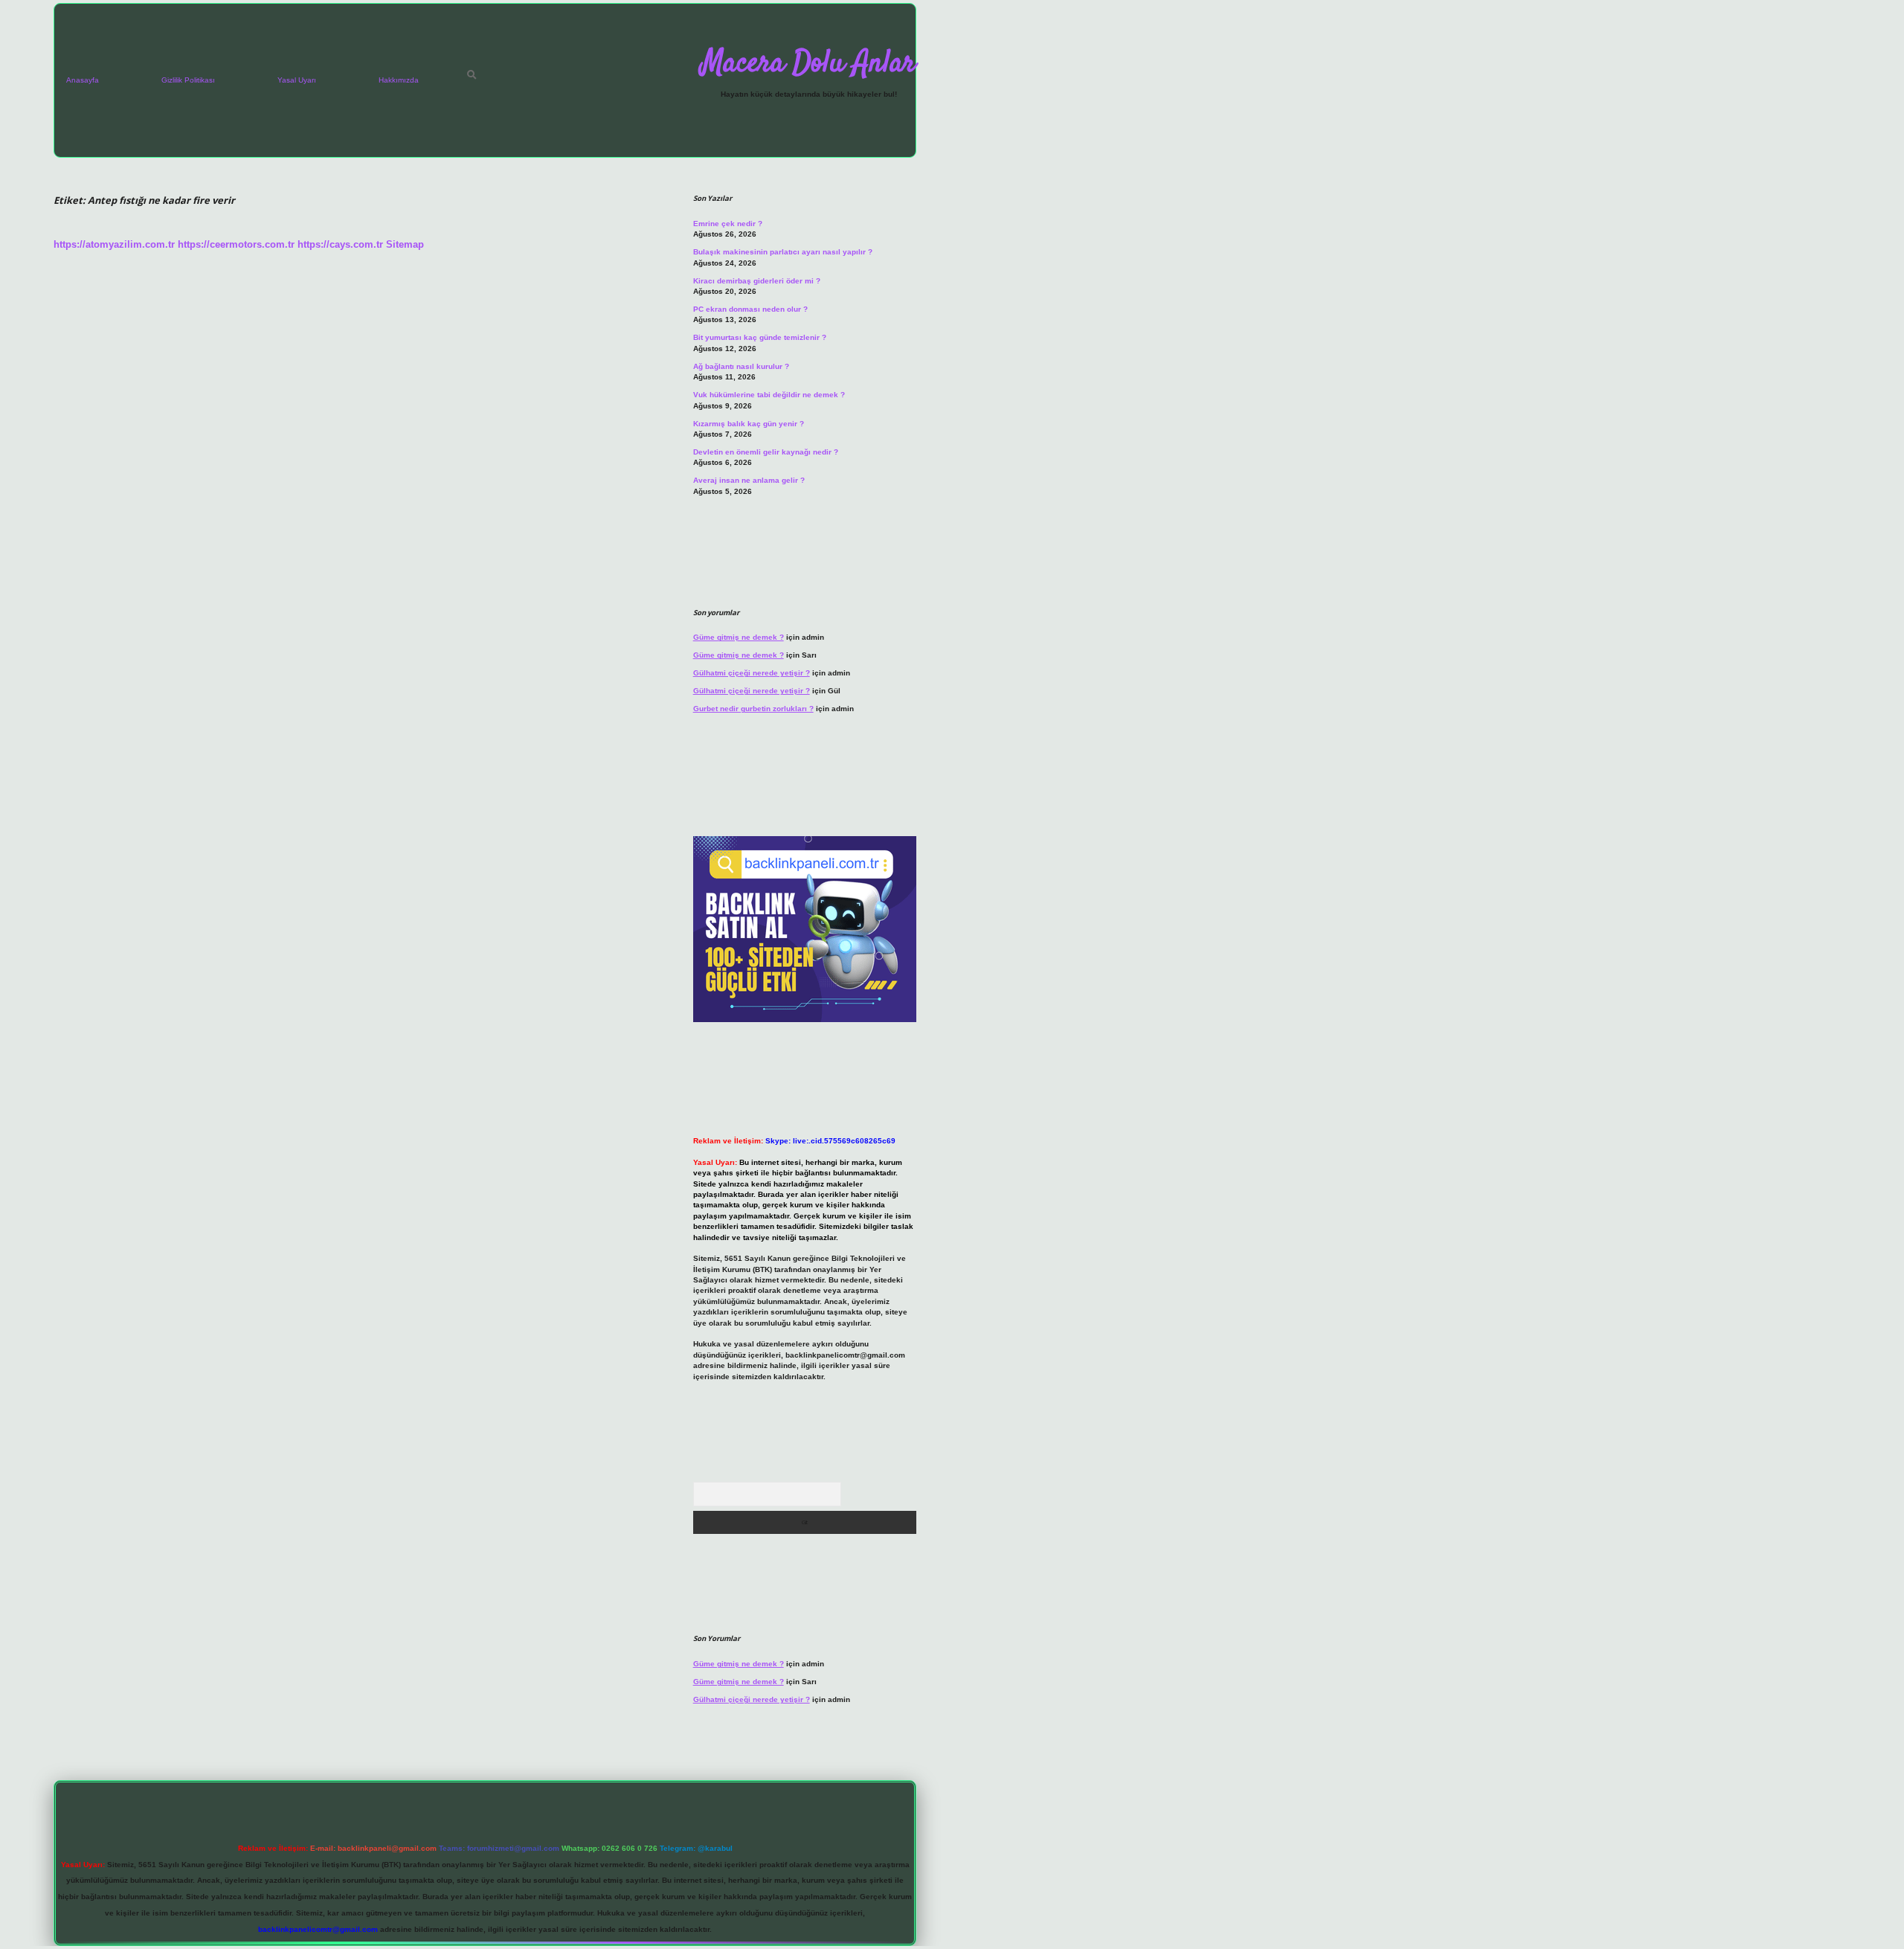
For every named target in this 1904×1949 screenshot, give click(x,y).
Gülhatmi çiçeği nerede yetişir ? (752, 673)
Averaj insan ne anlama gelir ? (749, 480)
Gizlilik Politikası (188, 80)
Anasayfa (83, 80)
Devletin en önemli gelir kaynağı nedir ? (766, 452)
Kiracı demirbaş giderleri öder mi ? (757, 281)
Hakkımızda (399, 80)
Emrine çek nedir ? (728, 224)
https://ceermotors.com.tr (236, 244)
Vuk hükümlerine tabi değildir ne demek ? (769, 395)
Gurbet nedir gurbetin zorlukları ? (753, 709)
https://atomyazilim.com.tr (114, 244)
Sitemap (405, 244)
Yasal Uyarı (297, 80)
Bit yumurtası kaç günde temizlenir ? (760, 337)
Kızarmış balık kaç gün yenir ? (749, 424)
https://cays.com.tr (340, 244)
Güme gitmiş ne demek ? (739, 637)
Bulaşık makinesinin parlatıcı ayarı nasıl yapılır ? (783, 252)
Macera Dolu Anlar (808, 64)
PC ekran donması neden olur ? (750, 309)
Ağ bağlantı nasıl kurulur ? (741, 366)
